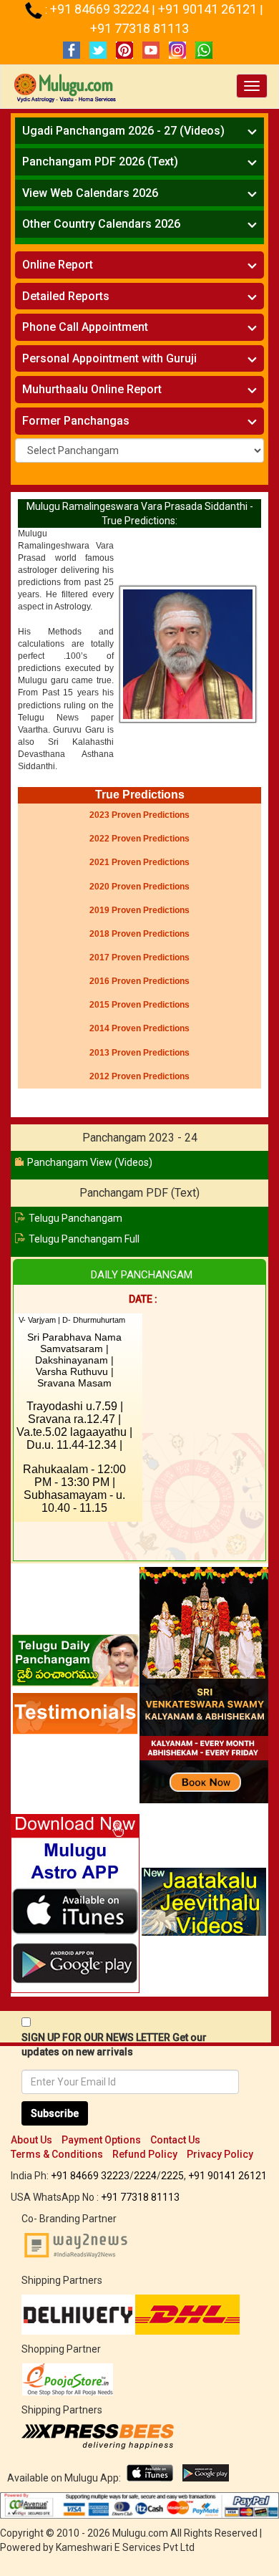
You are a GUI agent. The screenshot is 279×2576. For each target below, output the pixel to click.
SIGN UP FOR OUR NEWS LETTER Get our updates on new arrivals (114, 2045)
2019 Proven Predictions (139, 910)
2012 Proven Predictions (139, 1076)
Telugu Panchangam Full (84, 1239)
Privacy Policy (220, 2154)
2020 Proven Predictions (139, 887)
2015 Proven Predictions (139, 1005)
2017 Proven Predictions (139, 957)
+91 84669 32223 (90, 2176)
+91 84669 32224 (101, 9)
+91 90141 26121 (209, 9)
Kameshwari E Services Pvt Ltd (125, 2547)
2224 (145, 2176)
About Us (31, 2140)
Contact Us (175, 2140)
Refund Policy (145, 2154)
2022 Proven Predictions (139, 839)
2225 (172, 2176)
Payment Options (101, 2140)
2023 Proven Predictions (139, 815)
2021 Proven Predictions (139, 862)
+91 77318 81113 (139, 28)
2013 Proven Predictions (139, 1053)
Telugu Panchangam (75, 1218)
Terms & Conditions (57, 2154)
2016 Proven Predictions (139, 981)
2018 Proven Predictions (139, 934)
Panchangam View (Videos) (90, 1162)
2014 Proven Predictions (139, 1028)
